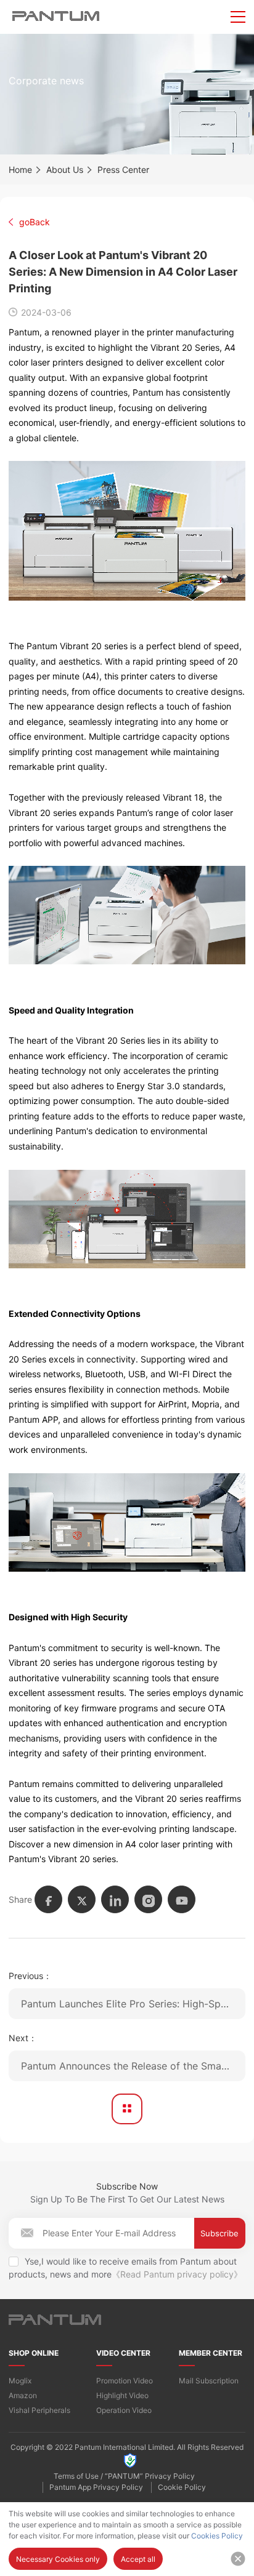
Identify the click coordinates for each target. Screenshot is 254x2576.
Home (20, 170)
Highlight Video (122, 2395)
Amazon (23, 2395)
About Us (65, 170)
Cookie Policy (182, 2487)
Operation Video (124, 2410)
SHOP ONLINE (34, 2353)
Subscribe (219, 2233)
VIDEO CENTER (123, 2353)
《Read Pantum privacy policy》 (177, 2274)
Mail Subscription (209, 2381)
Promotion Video (125, 2381)
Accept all (138, 2559)
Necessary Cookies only (58, 2559)
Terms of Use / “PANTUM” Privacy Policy (124, 2476)
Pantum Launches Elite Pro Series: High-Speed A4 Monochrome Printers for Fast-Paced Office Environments (133, 2004)
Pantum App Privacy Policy (96, 2487)
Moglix (20, 2381)
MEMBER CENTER (211, 2353)
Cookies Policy (217, 2536)
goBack (35, 222)
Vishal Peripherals (39, 2410)
